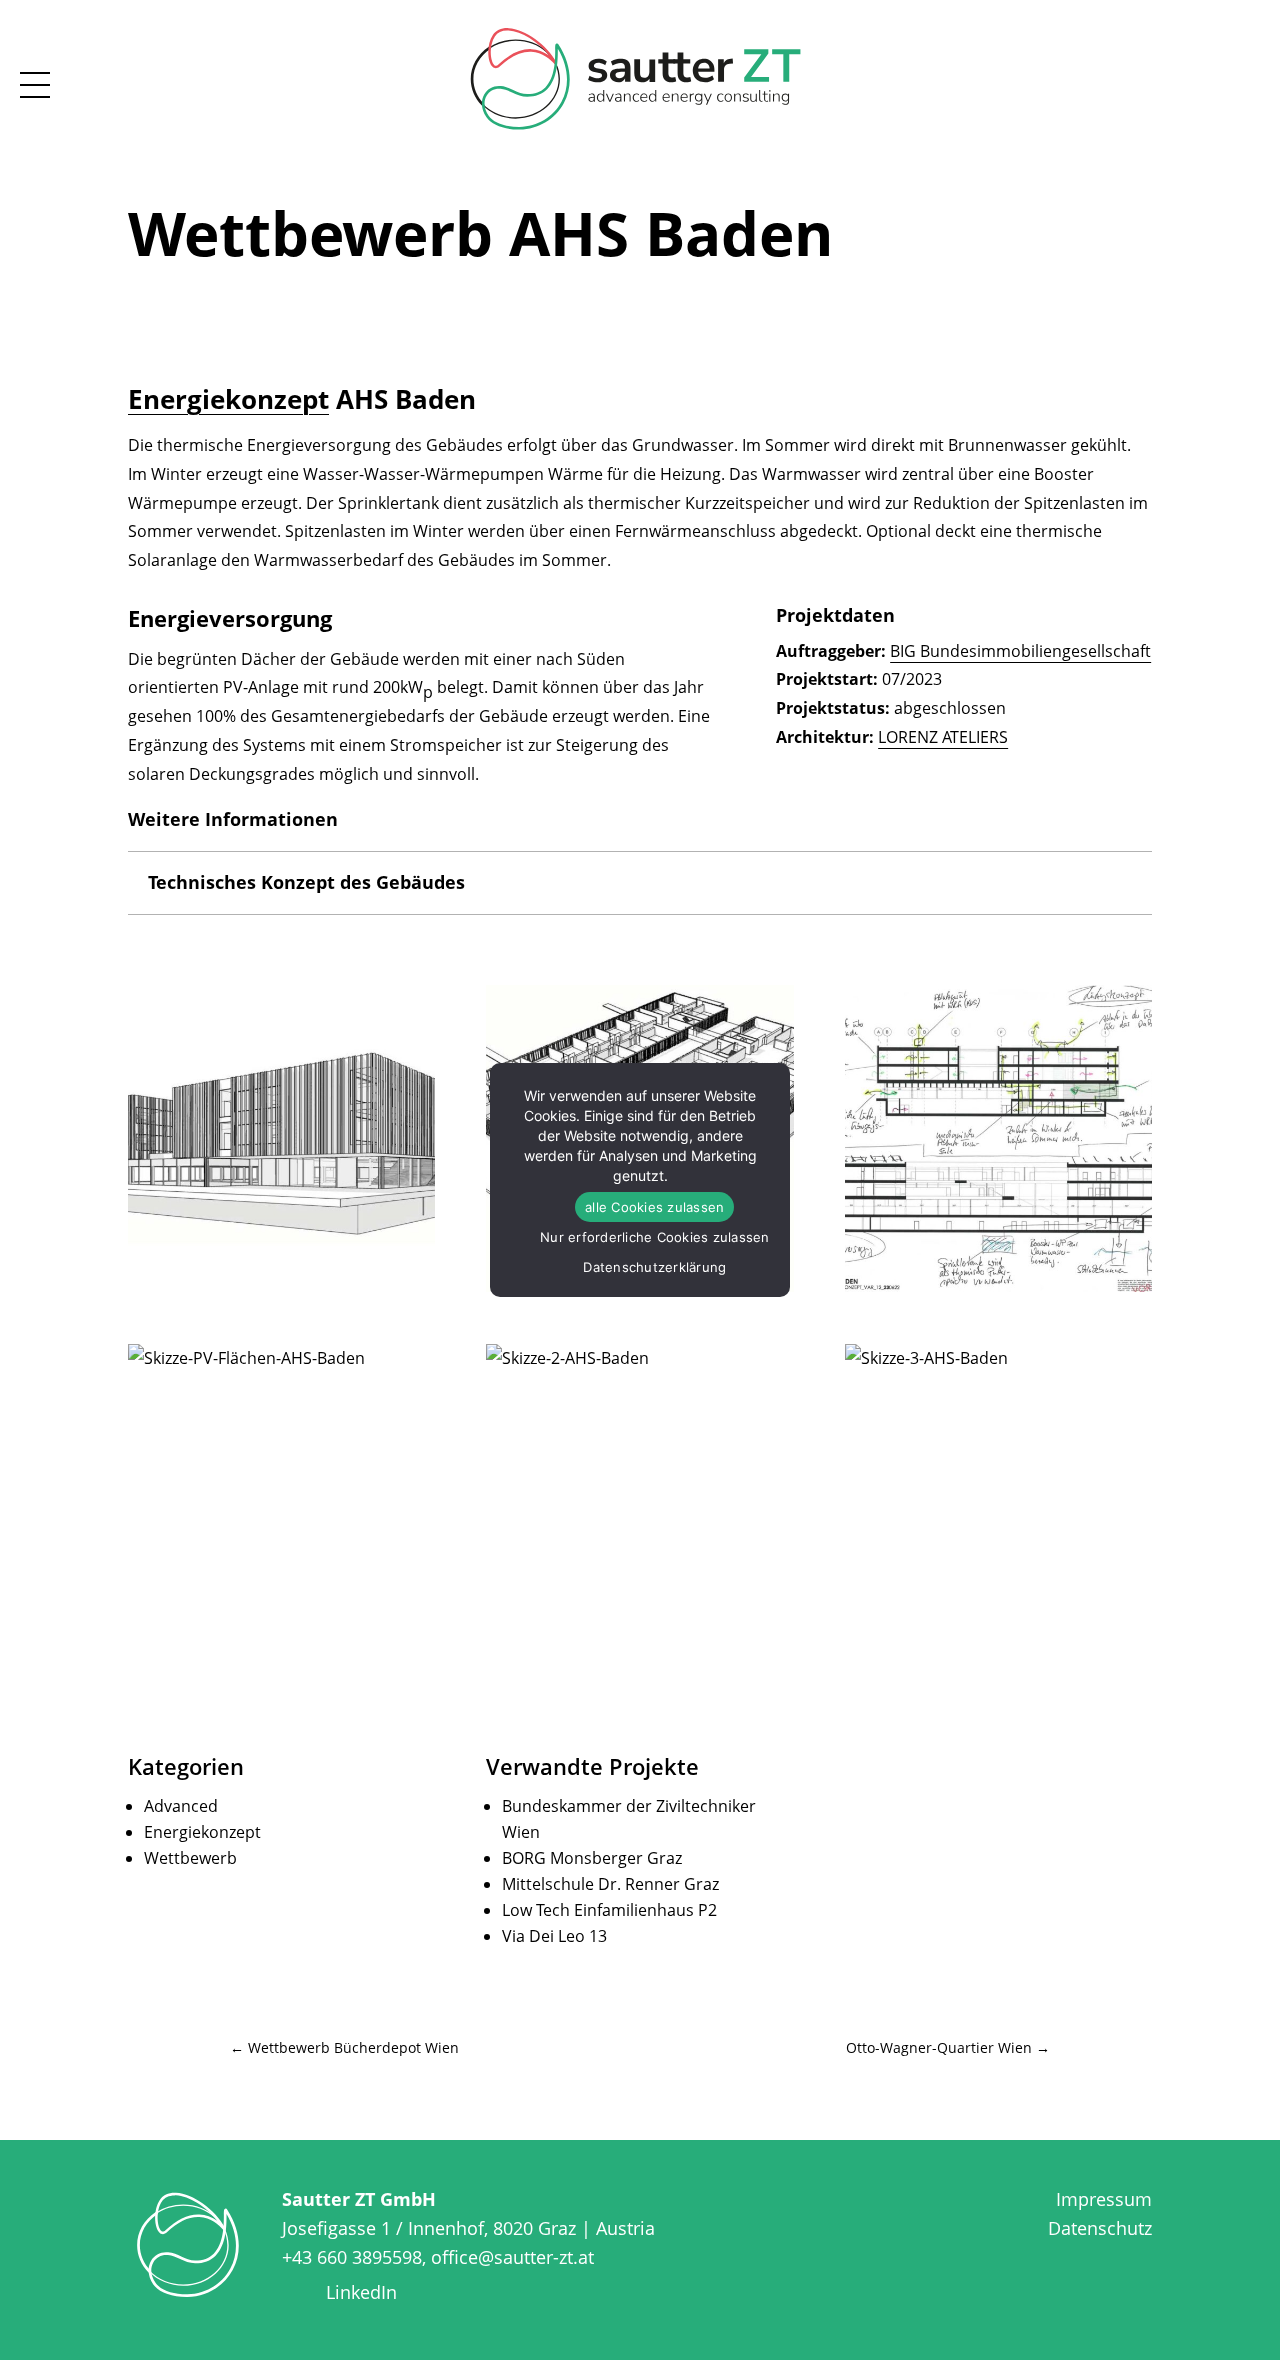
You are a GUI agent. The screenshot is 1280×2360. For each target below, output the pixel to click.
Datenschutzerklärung (654, 1267)
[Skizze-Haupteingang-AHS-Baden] (281, 1138)
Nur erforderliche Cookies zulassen (655, 1237)
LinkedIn (361, 2292)
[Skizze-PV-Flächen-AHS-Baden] (281, 1497)
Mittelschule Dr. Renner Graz (610, 1884)
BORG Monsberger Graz (592, 1858)
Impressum (1104, 2199)
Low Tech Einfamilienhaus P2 (609, 1910)
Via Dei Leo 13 (554, 1936)
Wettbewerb (190, 1858)
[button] (1236, 65)
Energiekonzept (228, 399)
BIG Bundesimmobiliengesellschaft (1020, 651)
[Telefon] (1265, 65)
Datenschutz (1100, 2228)
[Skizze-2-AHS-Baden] (639, 1497)
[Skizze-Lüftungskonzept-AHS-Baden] (998, 1138)
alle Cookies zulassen (654, 1207)
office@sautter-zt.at (512, 2257)
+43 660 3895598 (352, 2257)
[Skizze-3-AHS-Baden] (998, 1497)
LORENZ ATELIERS (943, 737)
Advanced (181, 1806)
